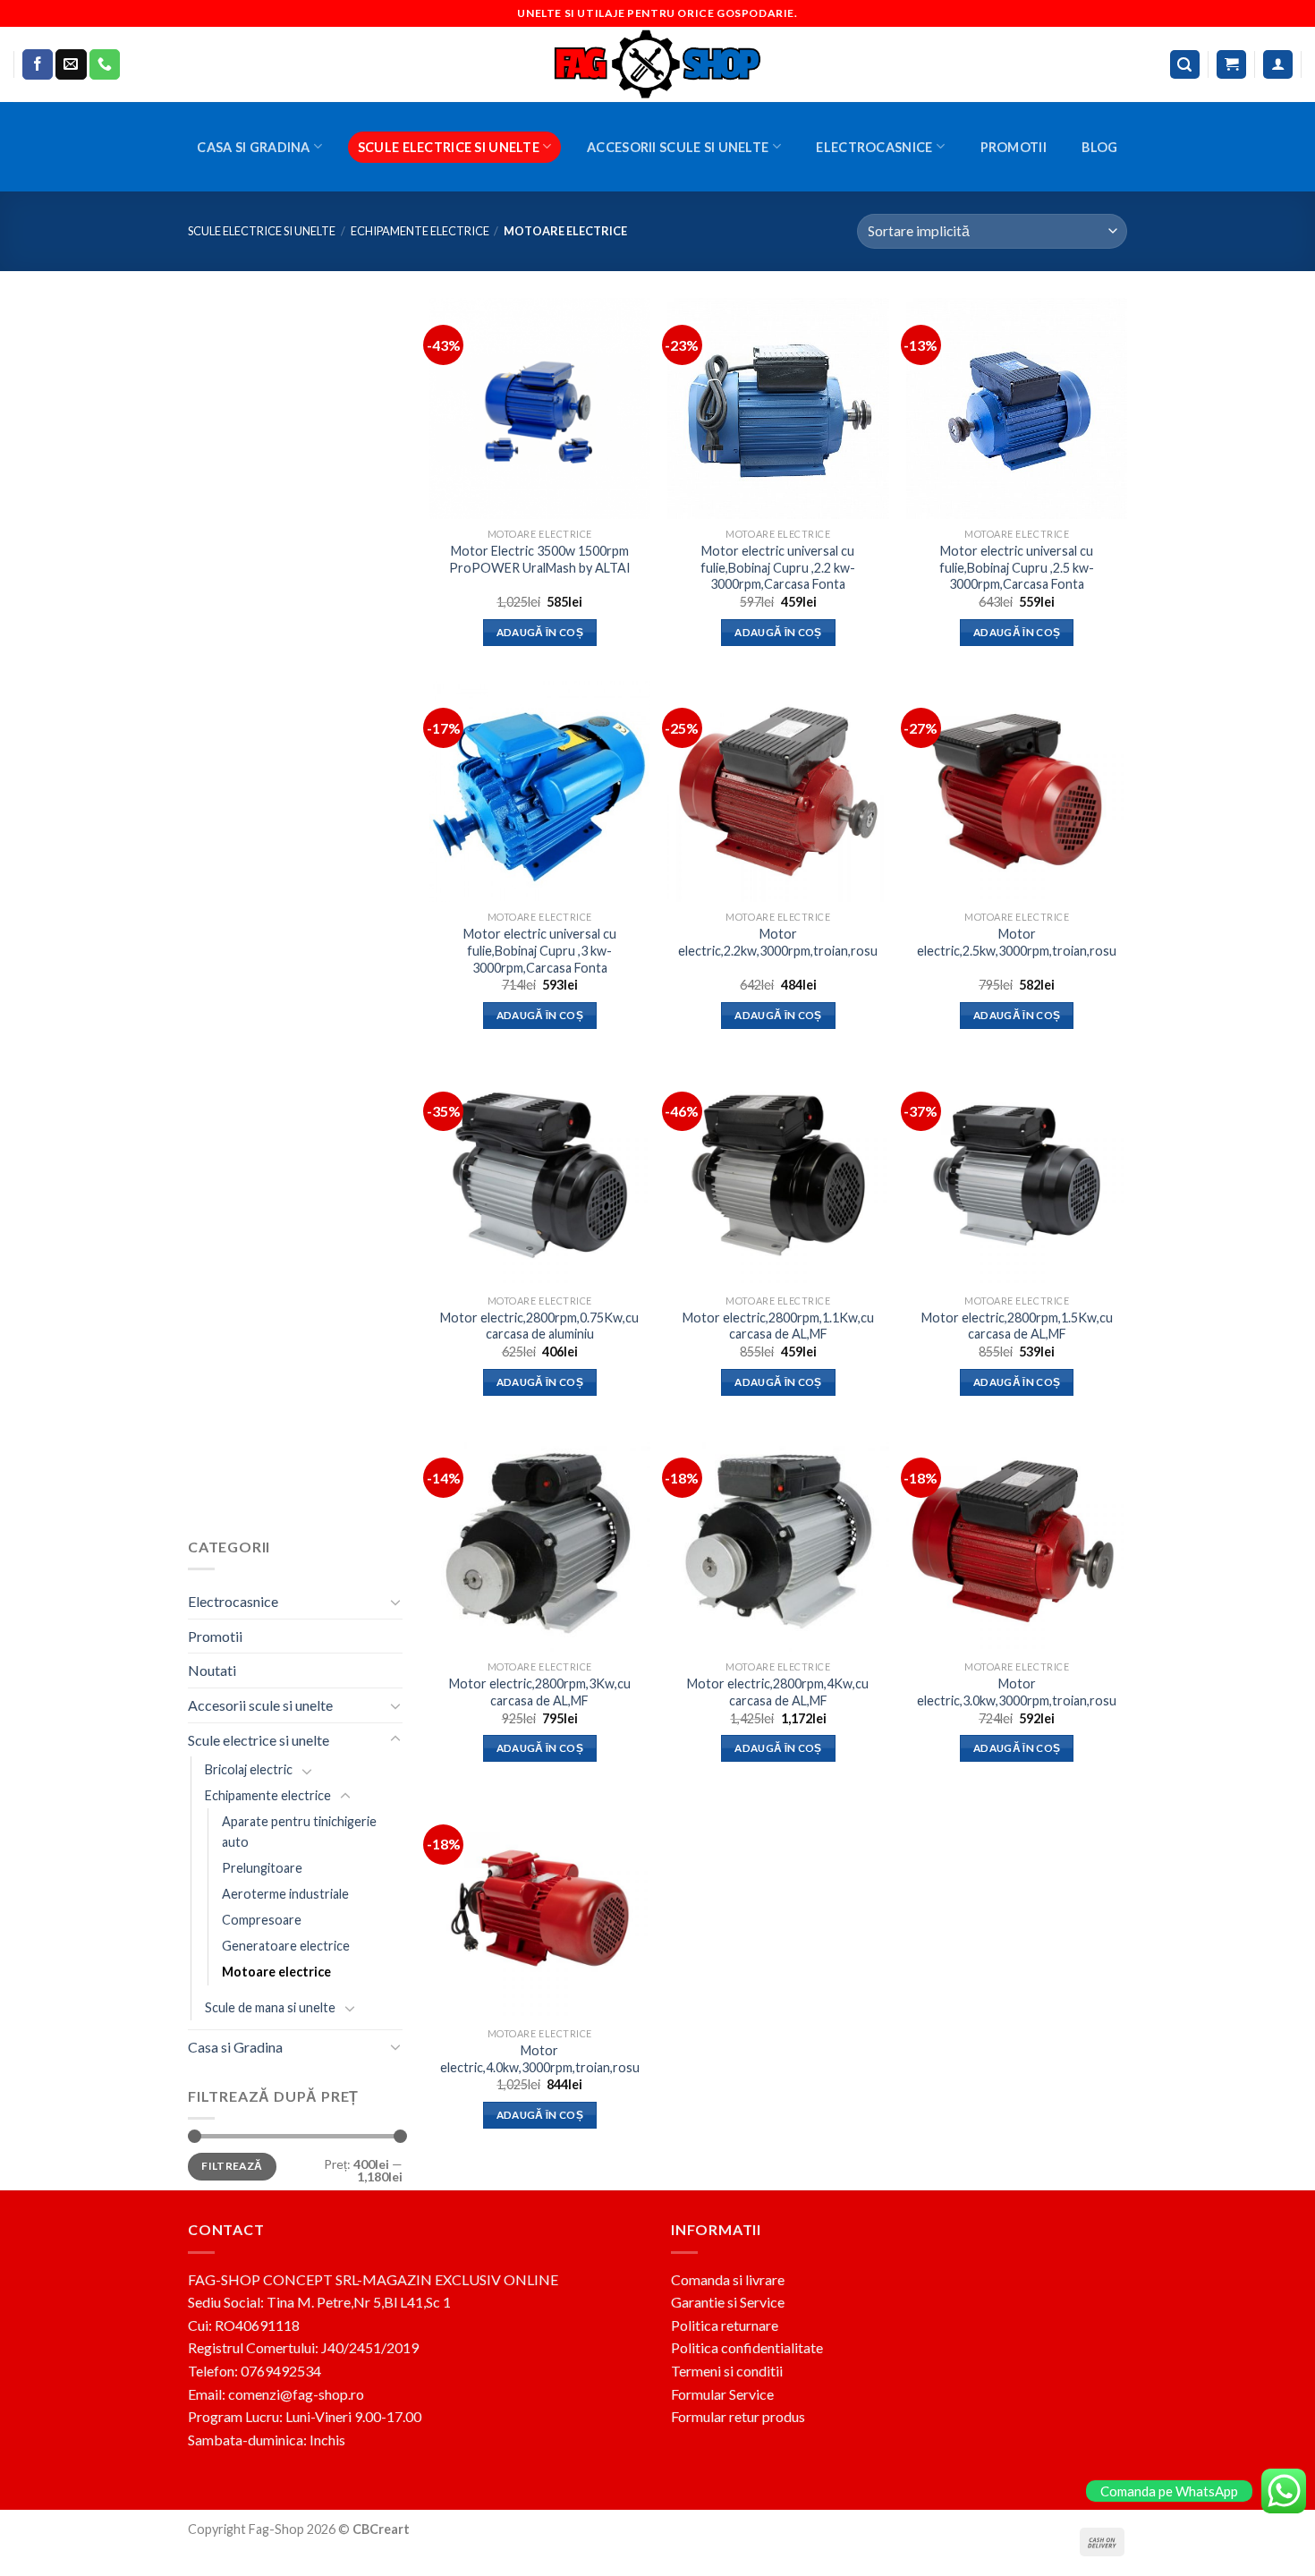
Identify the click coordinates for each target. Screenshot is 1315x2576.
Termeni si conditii (727, 2371)
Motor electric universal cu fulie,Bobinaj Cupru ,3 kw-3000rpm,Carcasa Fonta (540, 950)
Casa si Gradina (253, 147)
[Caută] (1185, 65)
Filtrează (232, 2166)
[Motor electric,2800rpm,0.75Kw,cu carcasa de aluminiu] (540, 1175)
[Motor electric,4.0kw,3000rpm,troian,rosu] (540, 1908)
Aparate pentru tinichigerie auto (299, 1832)
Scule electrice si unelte (449, 147)
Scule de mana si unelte (270, 2006)
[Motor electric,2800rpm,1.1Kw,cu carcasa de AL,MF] (778, 1175)
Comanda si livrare (728, 2279)
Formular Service (722, 2394)
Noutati (212, 1670)
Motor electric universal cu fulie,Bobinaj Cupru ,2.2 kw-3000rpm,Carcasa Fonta (778, 567)
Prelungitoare (262, 1868)
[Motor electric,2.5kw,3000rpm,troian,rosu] (1017, 791)
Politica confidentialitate (747, 2347)
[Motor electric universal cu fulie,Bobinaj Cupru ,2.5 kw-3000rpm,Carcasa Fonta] (1017, 408)
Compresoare (262, 1920)
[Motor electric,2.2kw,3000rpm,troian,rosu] (778, 791)
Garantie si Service (728, 2302)
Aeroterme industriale (285, 1894)
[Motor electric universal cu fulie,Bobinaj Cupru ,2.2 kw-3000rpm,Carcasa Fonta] (778, 408)
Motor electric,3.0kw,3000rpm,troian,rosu (1017, 1692)
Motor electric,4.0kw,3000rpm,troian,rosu (540, 2059)
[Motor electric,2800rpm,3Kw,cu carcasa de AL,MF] (540, 1541)
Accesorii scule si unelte (678, 147)
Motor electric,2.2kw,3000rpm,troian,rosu (778, 942)
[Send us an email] (71, 64)
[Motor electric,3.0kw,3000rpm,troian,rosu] (1017, 1541)
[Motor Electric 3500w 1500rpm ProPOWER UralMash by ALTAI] (540, 408)
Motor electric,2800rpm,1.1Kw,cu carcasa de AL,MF (778, 1326)
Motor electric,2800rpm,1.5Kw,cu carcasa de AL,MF (1017, 1326)
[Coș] (1231, 65)
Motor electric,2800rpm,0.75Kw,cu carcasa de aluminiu (539, 1326)
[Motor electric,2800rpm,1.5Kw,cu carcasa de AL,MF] (1017, 1175)
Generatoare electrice (286, 1946)
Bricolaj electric (249, 1769)
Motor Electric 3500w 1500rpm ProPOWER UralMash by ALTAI (540, 559)
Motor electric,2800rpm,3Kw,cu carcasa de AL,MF (540, 1692)
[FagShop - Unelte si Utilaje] (657, 64)
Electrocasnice (874, 147)
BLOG (1099, 147)
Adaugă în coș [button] (540, 632)
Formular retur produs (738, 2416)
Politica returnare (725, 2325)
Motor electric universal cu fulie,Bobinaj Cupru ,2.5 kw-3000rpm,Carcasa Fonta (1017, 567)
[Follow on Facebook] (38, 64)
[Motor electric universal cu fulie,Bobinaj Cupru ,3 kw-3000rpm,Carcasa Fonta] (540, 791)
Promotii (1014, 147)
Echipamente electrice (420, 231)
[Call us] (105, 64)
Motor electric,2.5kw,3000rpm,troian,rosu (1017, 942)
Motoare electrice (276, 1972)
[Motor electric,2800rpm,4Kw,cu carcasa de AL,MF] (778, 1541)
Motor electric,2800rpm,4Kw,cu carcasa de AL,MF (778, 1692)
